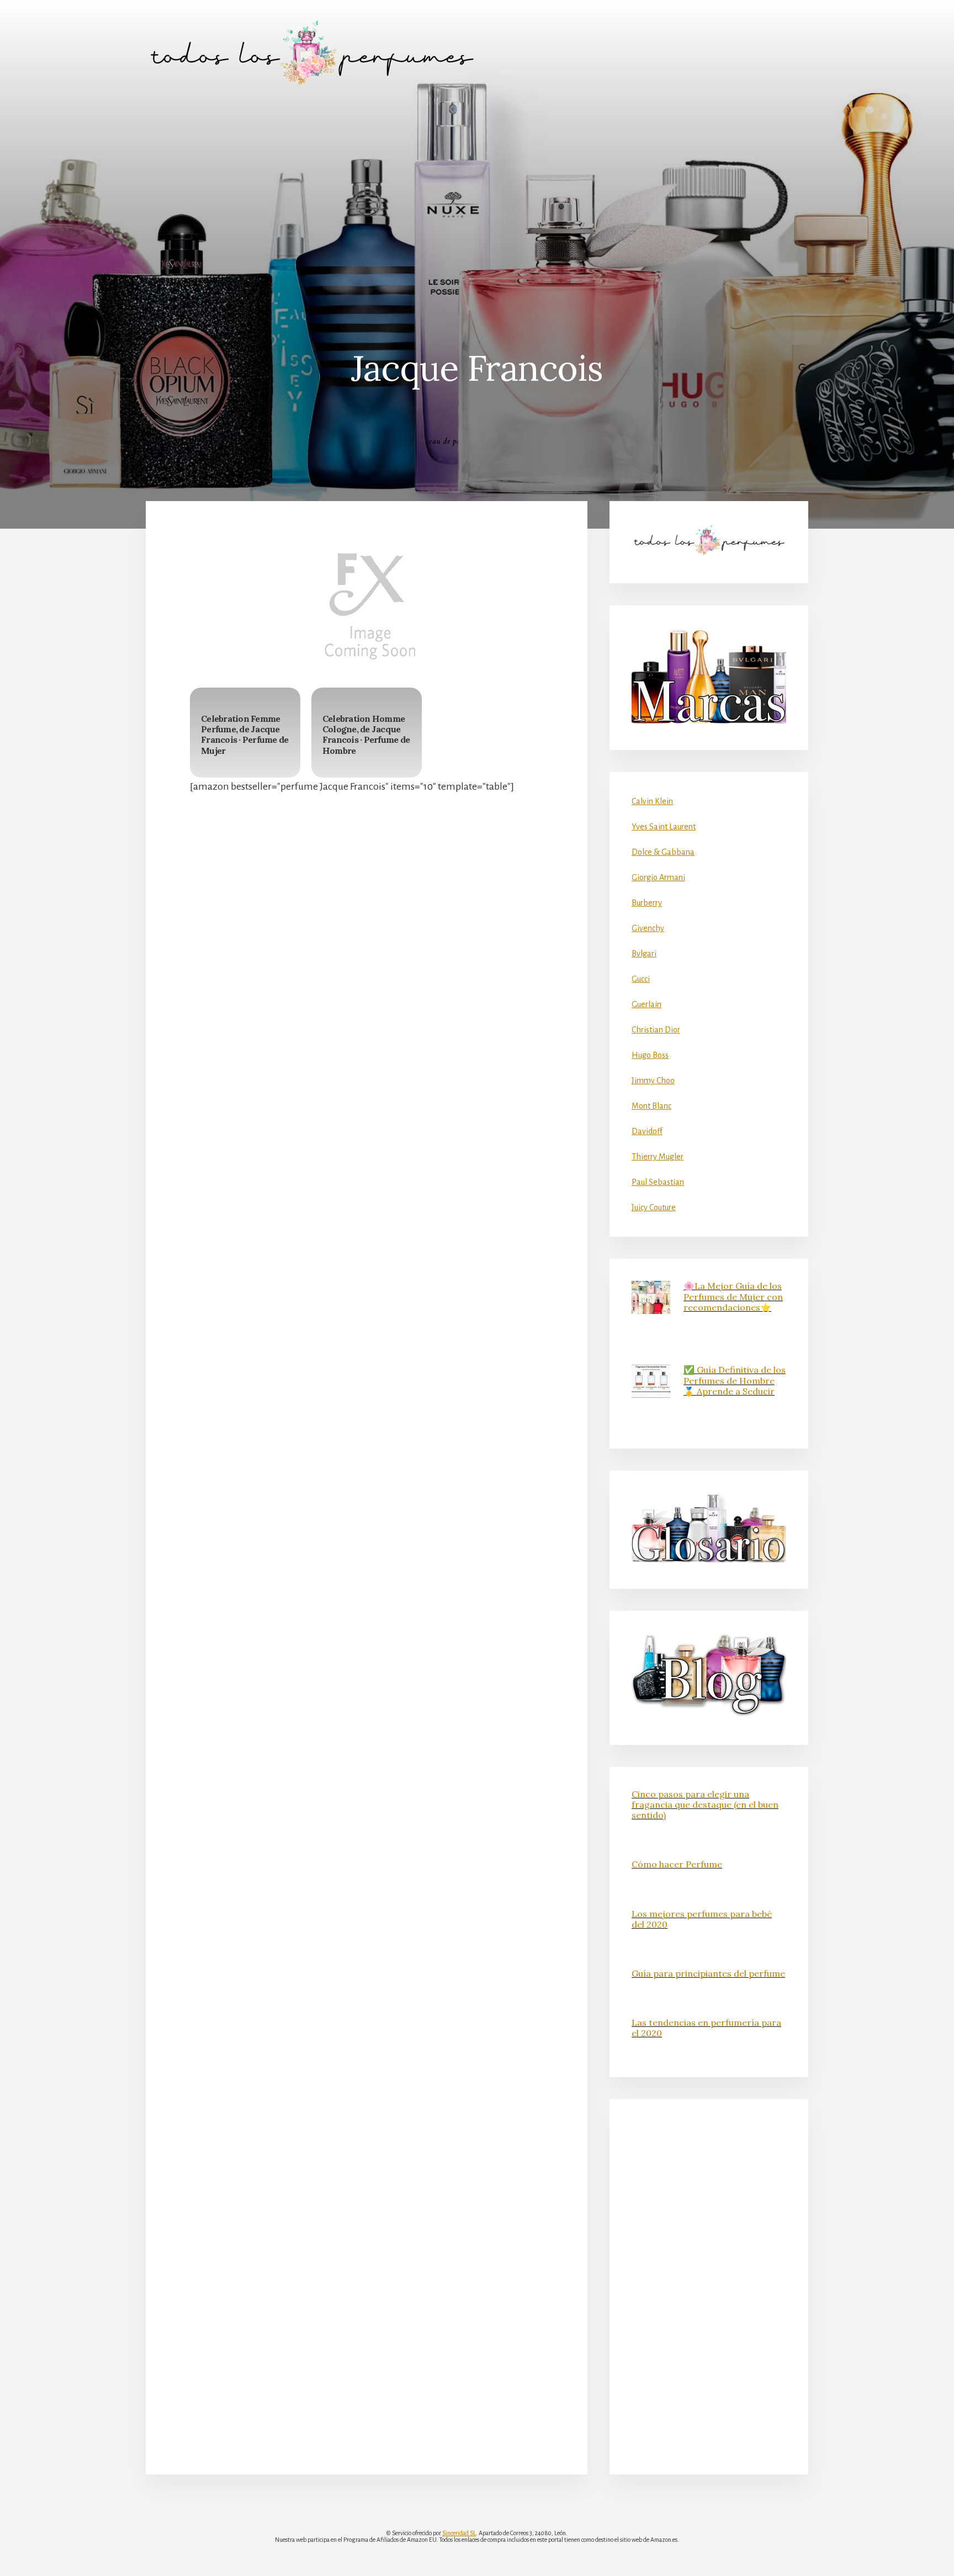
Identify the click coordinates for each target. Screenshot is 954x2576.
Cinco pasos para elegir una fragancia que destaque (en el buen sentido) (705, 1805)
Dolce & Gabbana (663, 852)
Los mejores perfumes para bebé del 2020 (702, 1919)
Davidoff (647, 1131)
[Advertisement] (477, 188)
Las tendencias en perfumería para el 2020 (706, 2028)
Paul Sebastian (658, 1182)
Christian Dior (656, 1030)
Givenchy (648, 928)
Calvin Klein (652, 801)
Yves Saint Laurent (664, 827)
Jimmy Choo (653, 1081)
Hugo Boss (650, 1055)
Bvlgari (644, 954)
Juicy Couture (654, 1207)
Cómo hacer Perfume (677, 1864)
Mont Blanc (651, 1106)
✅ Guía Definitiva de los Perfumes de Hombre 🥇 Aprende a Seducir (735, 1380)
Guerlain (646, 1004)
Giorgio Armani (658, 877)
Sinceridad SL (459, 2533)
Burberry (647, 903)
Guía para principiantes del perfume (708, 1973)
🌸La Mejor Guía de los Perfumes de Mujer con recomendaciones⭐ (733, 1296)
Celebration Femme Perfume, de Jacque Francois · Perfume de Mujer (245, 735)
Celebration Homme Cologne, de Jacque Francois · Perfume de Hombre (366, 735)
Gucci (641, 979)
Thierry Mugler (658, 1157)
